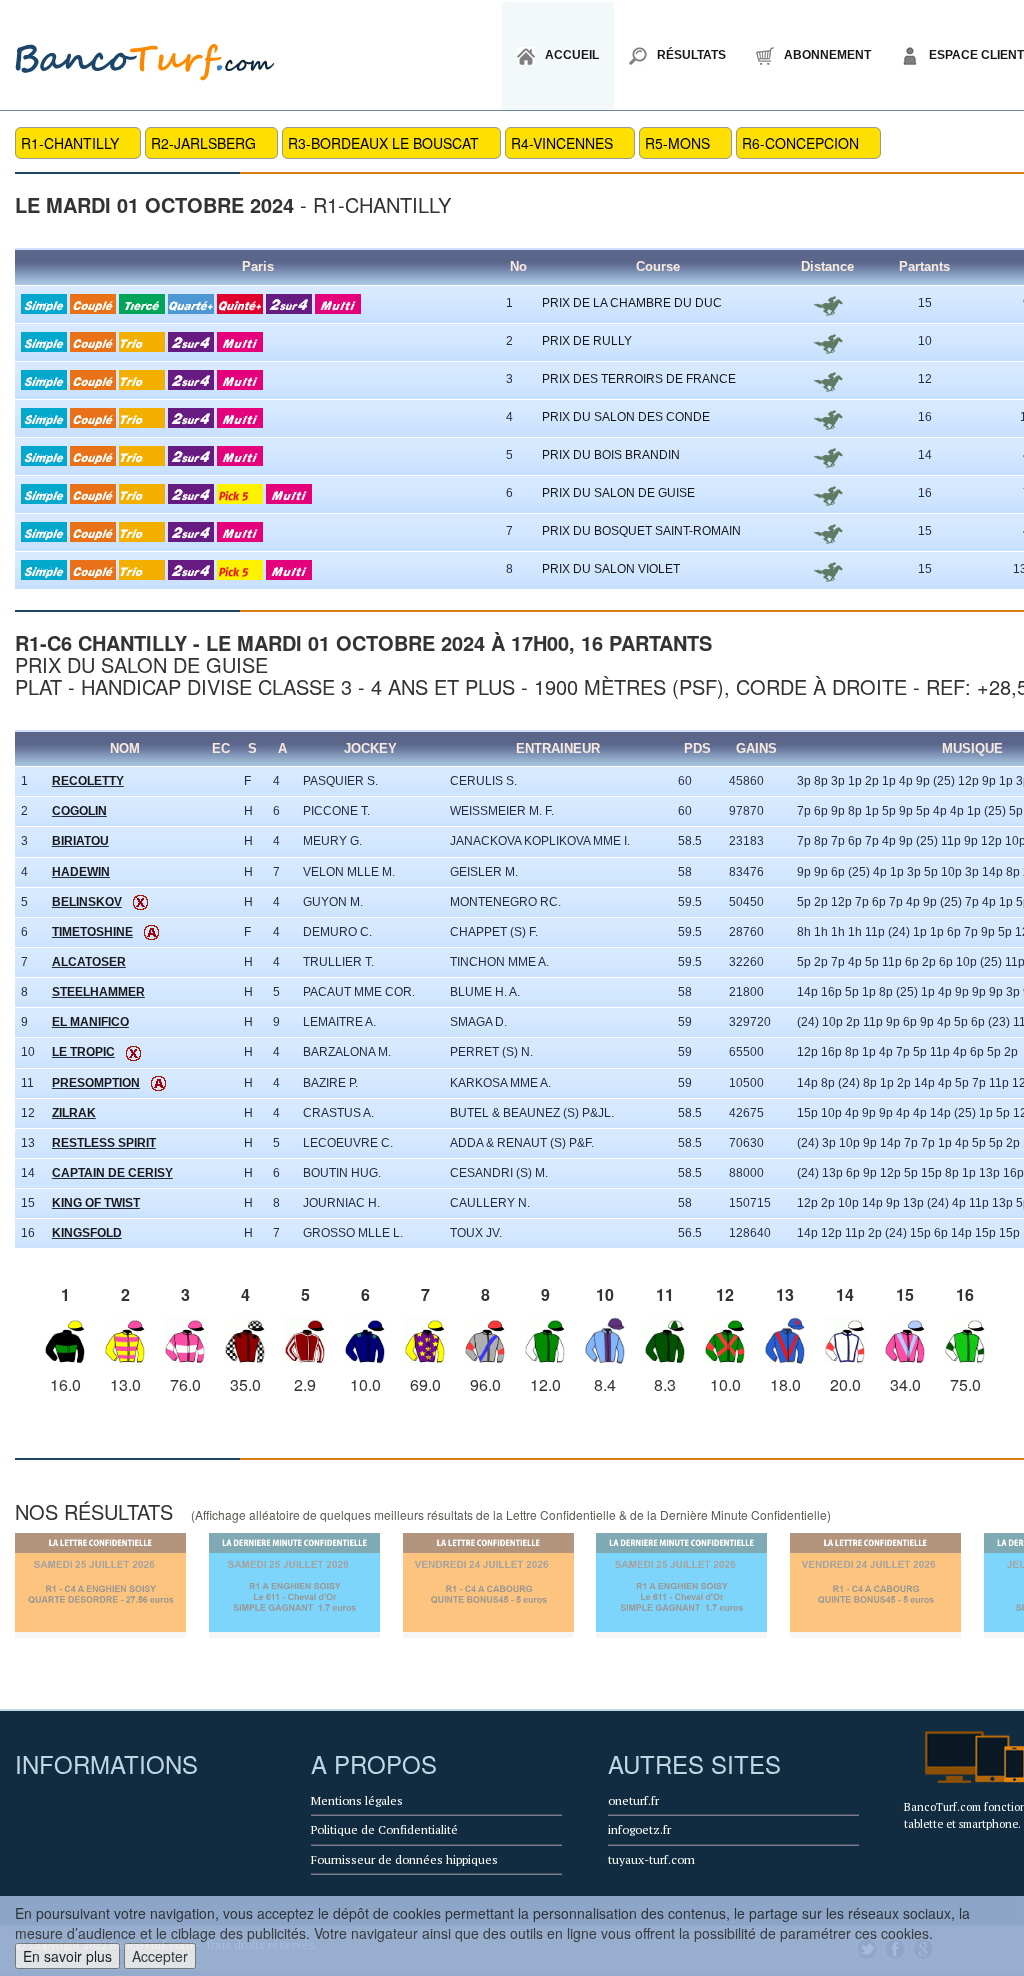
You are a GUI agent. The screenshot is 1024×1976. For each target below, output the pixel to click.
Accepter (160, 1956)
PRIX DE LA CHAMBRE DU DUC (632, 303)
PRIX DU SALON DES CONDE (626, 417)
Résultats (691, 55)
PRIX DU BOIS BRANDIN (611, 455)
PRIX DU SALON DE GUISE (618, 493)
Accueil (572, 55)
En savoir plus (67, 1956)
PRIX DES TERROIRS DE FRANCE (639, 379)
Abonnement (827, 55)
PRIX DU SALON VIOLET (611, 569)
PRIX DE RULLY (587, 341)
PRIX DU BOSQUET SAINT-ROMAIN (641, 531)
